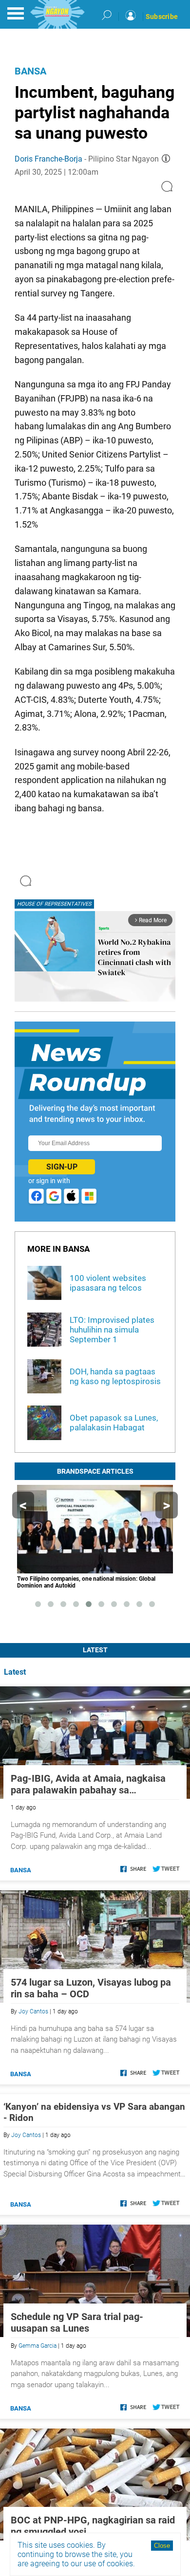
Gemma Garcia (38, 2346)
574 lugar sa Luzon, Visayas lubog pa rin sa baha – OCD (91, 1988)
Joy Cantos (33, 2011)
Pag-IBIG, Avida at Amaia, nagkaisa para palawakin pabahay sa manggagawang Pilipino (88, 1784)
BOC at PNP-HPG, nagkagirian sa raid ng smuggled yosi (93, 2526)
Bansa (30, 71)
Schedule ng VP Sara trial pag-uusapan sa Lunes (77, 2322)
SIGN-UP (62, 1167)
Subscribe (162, 17)
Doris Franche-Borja (48, 159)
